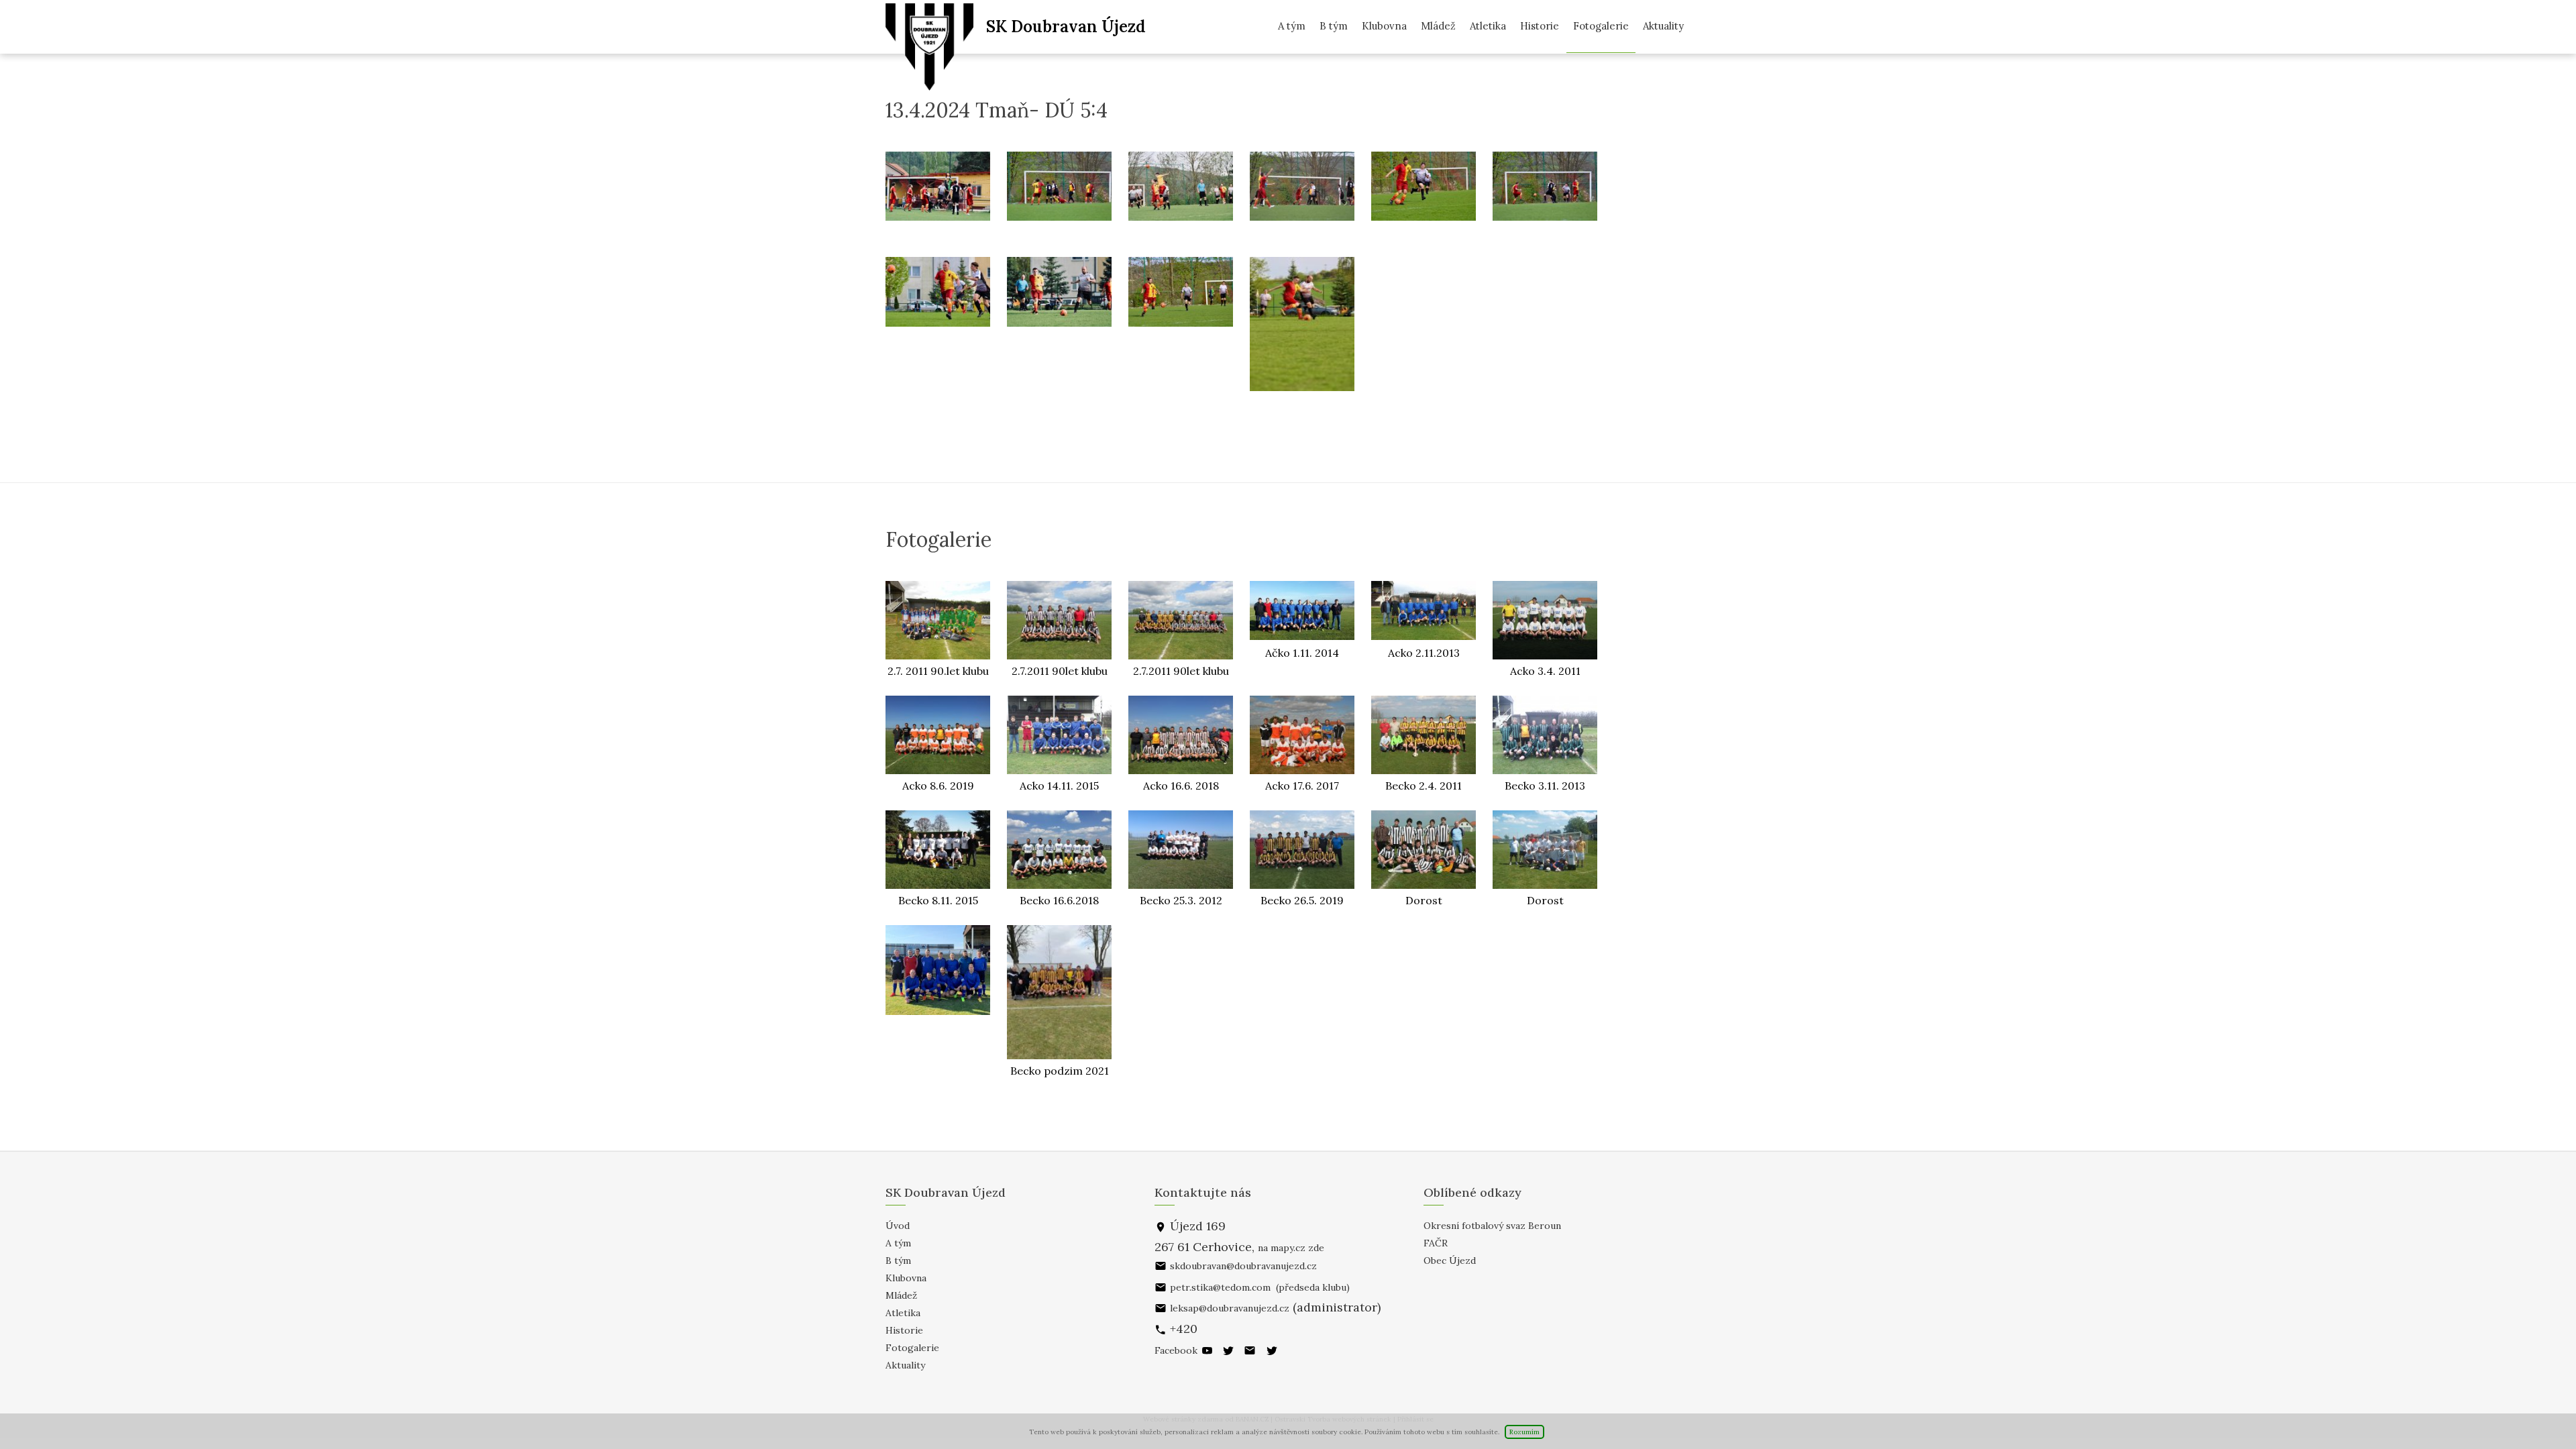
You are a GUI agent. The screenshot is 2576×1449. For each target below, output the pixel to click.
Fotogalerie (1601, 26)
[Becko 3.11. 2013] (1545, 735)
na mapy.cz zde (1291, 1248)
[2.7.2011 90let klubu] (1059, 620)
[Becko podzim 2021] (1059, 992)
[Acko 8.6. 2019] (938, 735)
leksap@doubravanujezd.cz (1230, 1308)
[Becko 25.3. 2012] (1181, 850)
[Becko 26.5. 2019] (1302, 850)
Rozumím (1524, 1432)
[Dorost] (1424, 850)
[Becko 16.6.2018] (1059, 850)
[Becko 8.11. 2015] (938, 850)
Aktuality (1663, 26)
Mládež (1438, 26)
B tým (1334, 26)
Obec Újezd (1450, 1260)
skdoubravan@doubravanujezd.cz (1243, 1266)
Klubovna (1384, 26)
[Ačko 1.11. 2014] (1302, 611)
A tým (1292, 26)
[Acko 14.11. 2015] (1059, 735)
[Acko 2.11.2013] (1424, 611)
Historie (1540, 26)
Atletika (1488, 26)
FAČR (1436, 1243)
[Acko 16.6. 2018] (1181, 735)
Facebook (1176, 1350)
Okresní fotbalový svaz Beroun (1492, 1226)
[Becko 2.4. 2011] (1424, 735)
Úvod (898, 1226)
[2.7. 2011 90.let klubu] (938, 620)
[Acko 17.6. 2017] (1302, 735)
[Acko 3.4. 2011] (1545, 620)
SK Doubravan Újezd (1066, 26)
